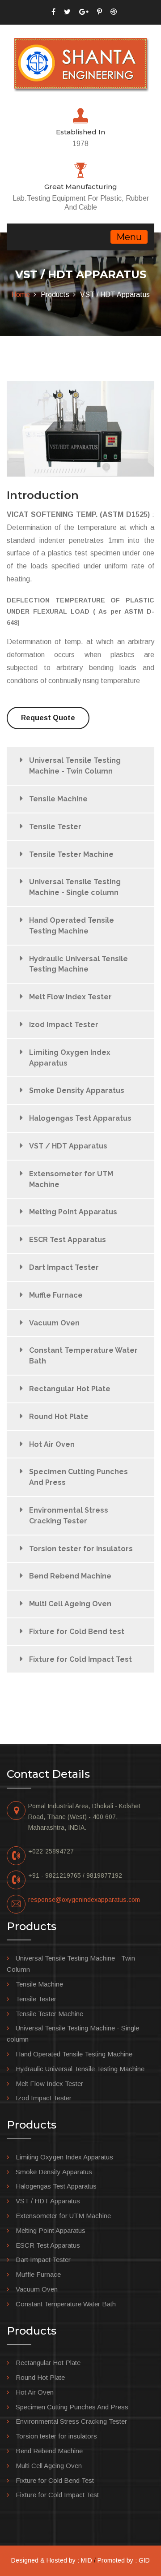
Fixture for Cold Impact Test (80, 1659)
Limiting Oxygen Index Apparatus (70, 1058)
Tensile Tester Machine (71, 854)
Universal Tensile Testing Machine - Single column (75, 887)
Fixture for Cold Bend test (77, 1632)
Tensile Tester (55, 827)
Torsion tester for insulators (81, 1549)
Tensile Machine (58, 799)
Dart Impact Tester (64, 1267)
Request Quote (48, 718)
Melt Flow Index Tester (70, 997)
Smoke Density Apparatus (77, 1090)
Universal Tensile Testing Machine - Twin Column (75, 766)
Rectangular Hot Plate (70, 1389)
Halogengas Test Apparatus (80, 1118)
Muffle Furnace (56, 1295)
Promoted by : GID (124, 2560)
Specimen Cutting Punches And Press (78, 1477)
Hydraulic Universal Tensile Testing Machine (78, 964)
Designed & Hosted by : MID (52, 2560)
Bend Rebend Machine (70, 1576)
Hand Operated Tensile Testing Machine (72, 926)
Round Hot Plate (59, 1417)
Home (21, 295)
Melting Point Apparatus (73, 1212)
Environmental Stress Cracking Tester (69, 1516)
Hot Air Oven (52, 1444)
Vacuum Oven (54, 1323)
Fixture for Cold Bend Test (55, 2480)
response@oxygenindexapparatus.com (84, 1900)
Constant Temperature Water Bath (83, 1356)
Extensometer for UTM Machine (71, 1179)
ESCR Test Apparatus (68, 1240)
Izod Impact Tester (64, 1025)
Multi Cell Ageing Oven (70, 1604)
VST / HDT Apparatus (68, 1146)
